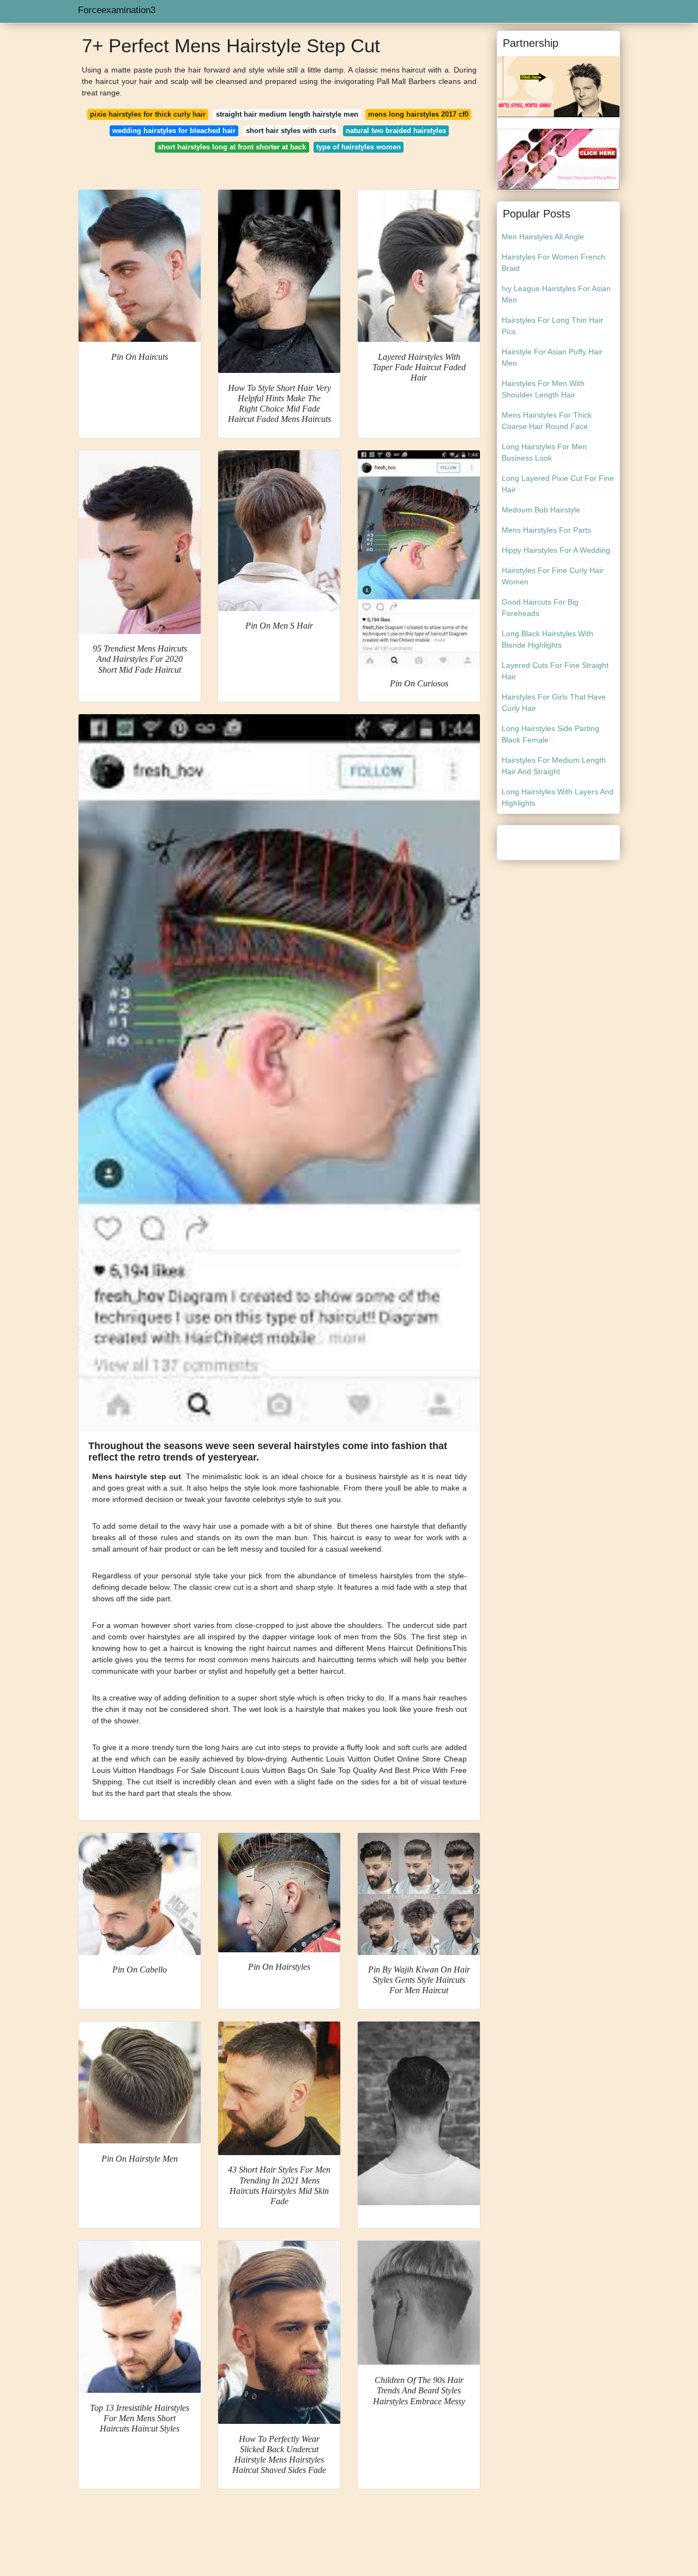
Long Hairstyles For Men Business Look (544, 452)
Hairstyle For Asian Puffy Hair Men (552, 357)
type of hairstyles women (359, 147)
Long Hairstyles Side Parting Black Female (550, 734)
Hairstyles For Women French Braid (553, 263)
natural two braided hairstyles (396, 131)
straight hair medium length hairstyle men (287, 114)
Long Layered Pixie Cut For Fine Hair (558, 484)
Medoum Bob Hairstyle (541, 510)
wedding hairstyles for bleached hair (174, 131)
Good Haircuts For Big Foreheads (540, 608)
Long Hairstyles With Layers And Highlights (558, 797)
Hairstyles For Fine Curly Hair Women (553, 576)
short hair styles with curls (291, 131)
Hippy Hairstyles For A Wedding (556, 550)
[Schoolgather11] (558, 159)
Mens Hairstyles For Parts (546, 530)
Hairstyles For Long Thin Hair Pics (552, 326)
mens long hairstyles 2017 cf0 (418, 114)
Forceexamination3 (117, 10)
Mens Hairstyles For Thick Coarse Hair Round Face (547, 421)
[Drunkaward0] (558, 86)
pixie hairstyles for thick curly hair (148, 114)
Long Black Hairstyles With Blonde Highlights (547, 639)
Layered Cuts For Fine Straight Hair (555, 671)
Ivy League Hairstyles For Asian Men (556, 294)
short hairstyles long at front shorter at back (232, 147)
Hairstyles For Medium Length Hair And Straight (554, 766)
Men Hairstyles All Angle (543, 237)
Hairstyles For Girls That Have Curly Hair (554, 702)
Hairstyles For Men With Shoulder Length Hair (543, 389)
